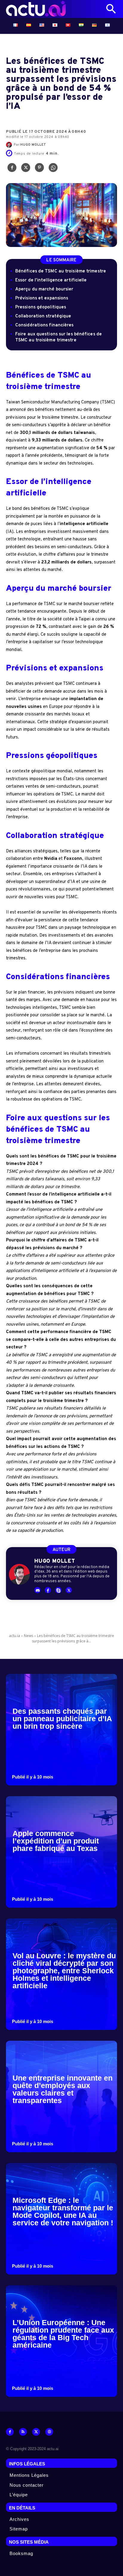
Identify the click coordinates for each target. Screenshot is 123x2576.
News (29, 1636)
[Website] (49, 2432)
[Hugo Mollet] (10, 145)
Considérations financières (44, 325)
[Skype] (58, 1590)
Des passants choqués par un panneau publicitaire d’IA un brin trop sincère (62, 1719)
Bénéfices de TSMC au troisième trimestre (61, 271)
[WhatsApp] (53, 169)
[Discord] (37, 1590)
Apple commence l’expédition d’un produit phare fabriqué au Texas (56, 1841)
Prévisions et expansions (42, 298)
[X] (26, 169)
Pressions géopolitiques (41, 307)
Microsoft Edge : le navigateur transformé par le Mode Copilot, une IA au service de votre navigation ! (63, 2211)
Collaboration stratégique (43, 316)
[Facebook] (12, 169)
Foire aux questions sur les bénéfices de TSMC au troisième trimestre (59, 337)
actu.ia (14, 1636)
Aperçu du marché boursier (44, 289)
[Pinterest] (39, 169)
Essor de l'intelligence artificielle (51, 280)
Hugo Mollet (33, 145)
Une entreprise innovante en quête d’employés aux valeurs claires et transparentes (63, 2089)
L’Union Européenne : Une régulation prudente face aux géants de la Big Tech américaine (63, 2334)
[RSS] (23, 2432)
